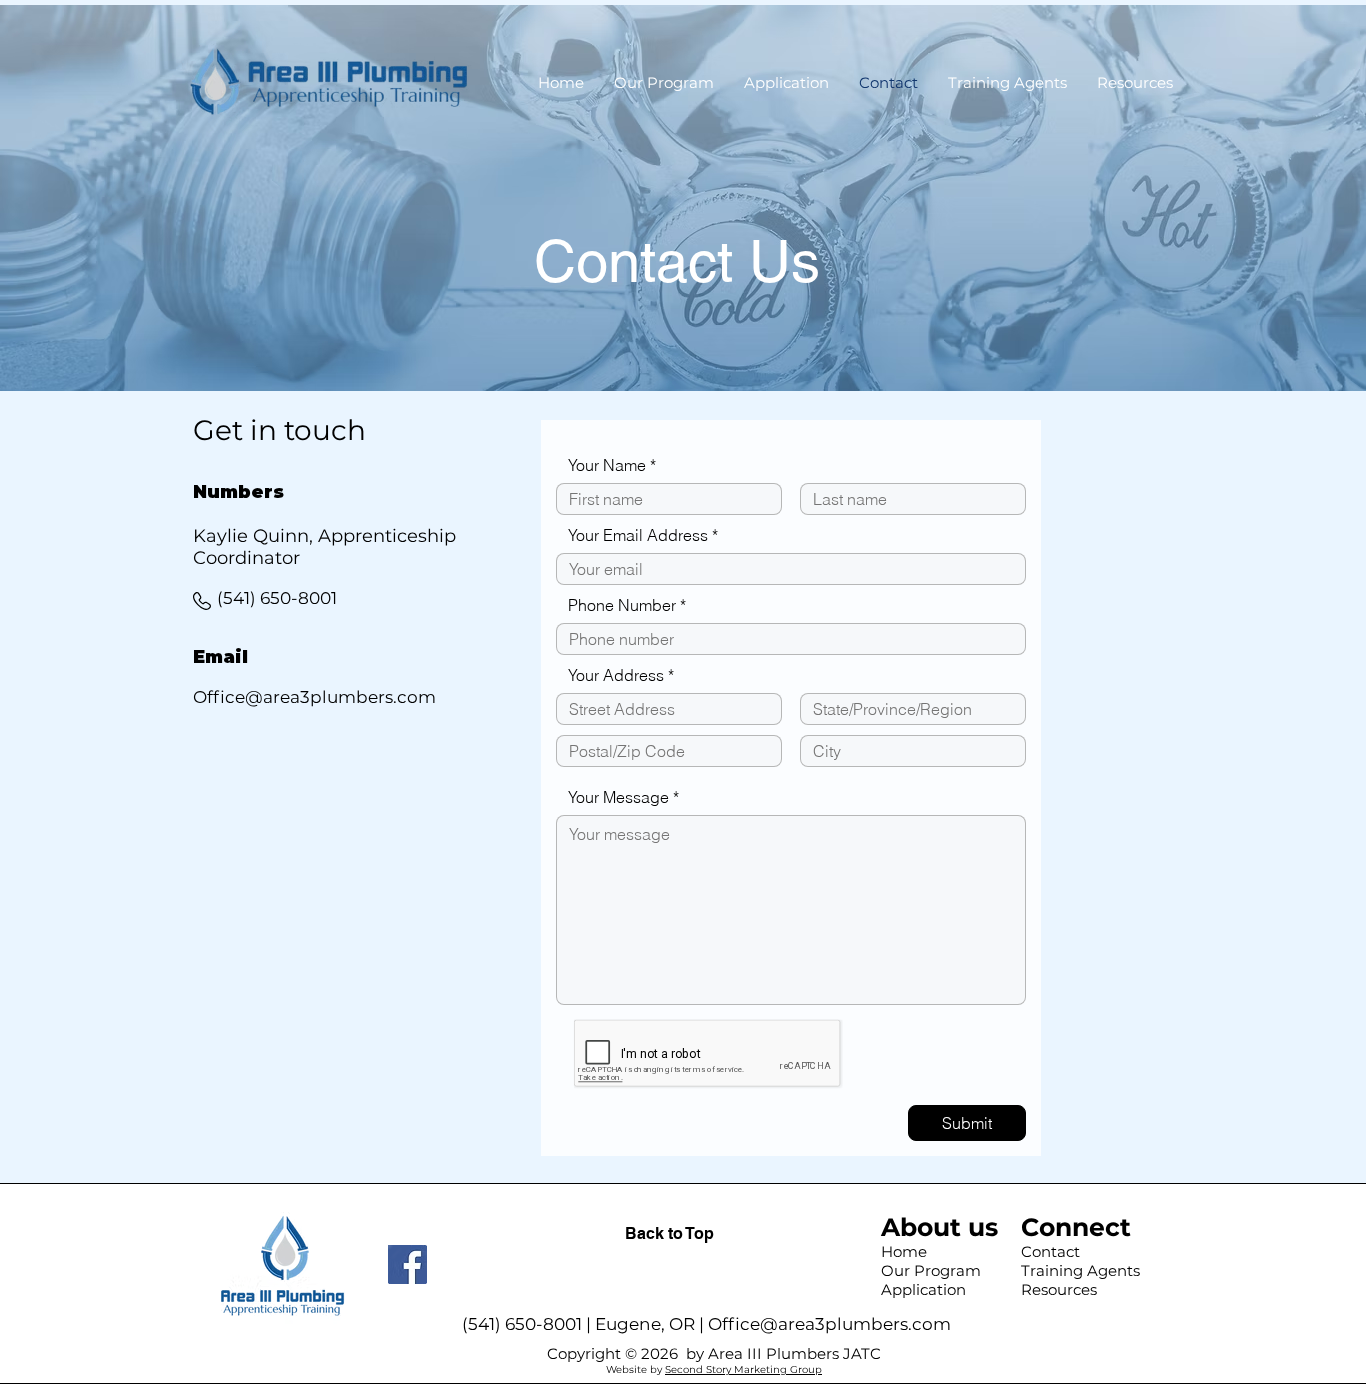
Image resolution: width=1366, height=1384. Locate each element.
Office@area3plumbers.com (829, 1324)
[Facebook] (407, 1264)
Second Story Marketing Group (743, 1369)
